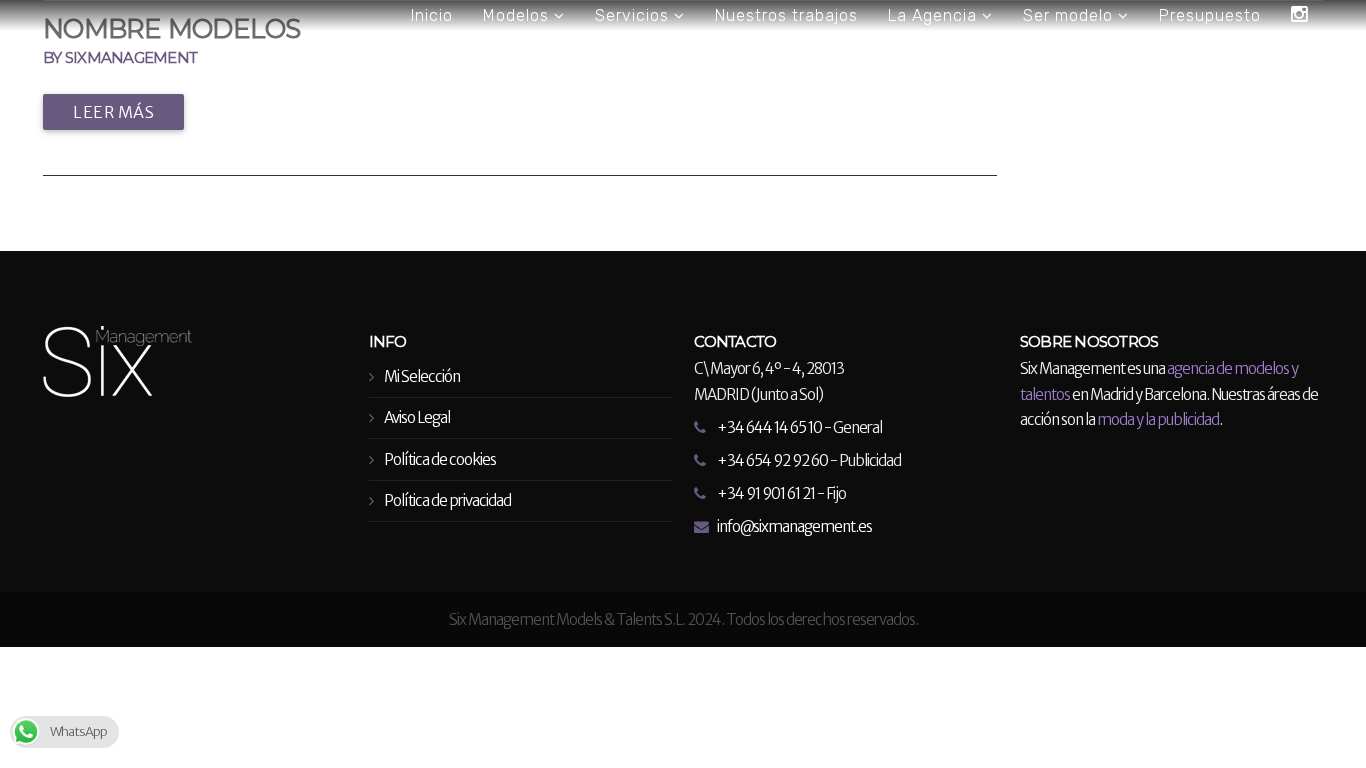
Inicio (432, 15)
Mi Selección (422, 376)
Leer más (113, 112)
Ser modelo (1070, 15)
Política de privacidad (447, 500)
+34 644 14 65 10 (769, 427)
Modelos (518, 15)
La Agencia (935, 15)
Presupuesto (1210, 15)
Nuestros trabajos (786, 15)
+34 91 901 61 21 (766, 493)
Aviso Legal (417, 417)
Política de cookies (440, 459)
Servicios (634, 15)
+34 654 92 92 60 (772, 460)
